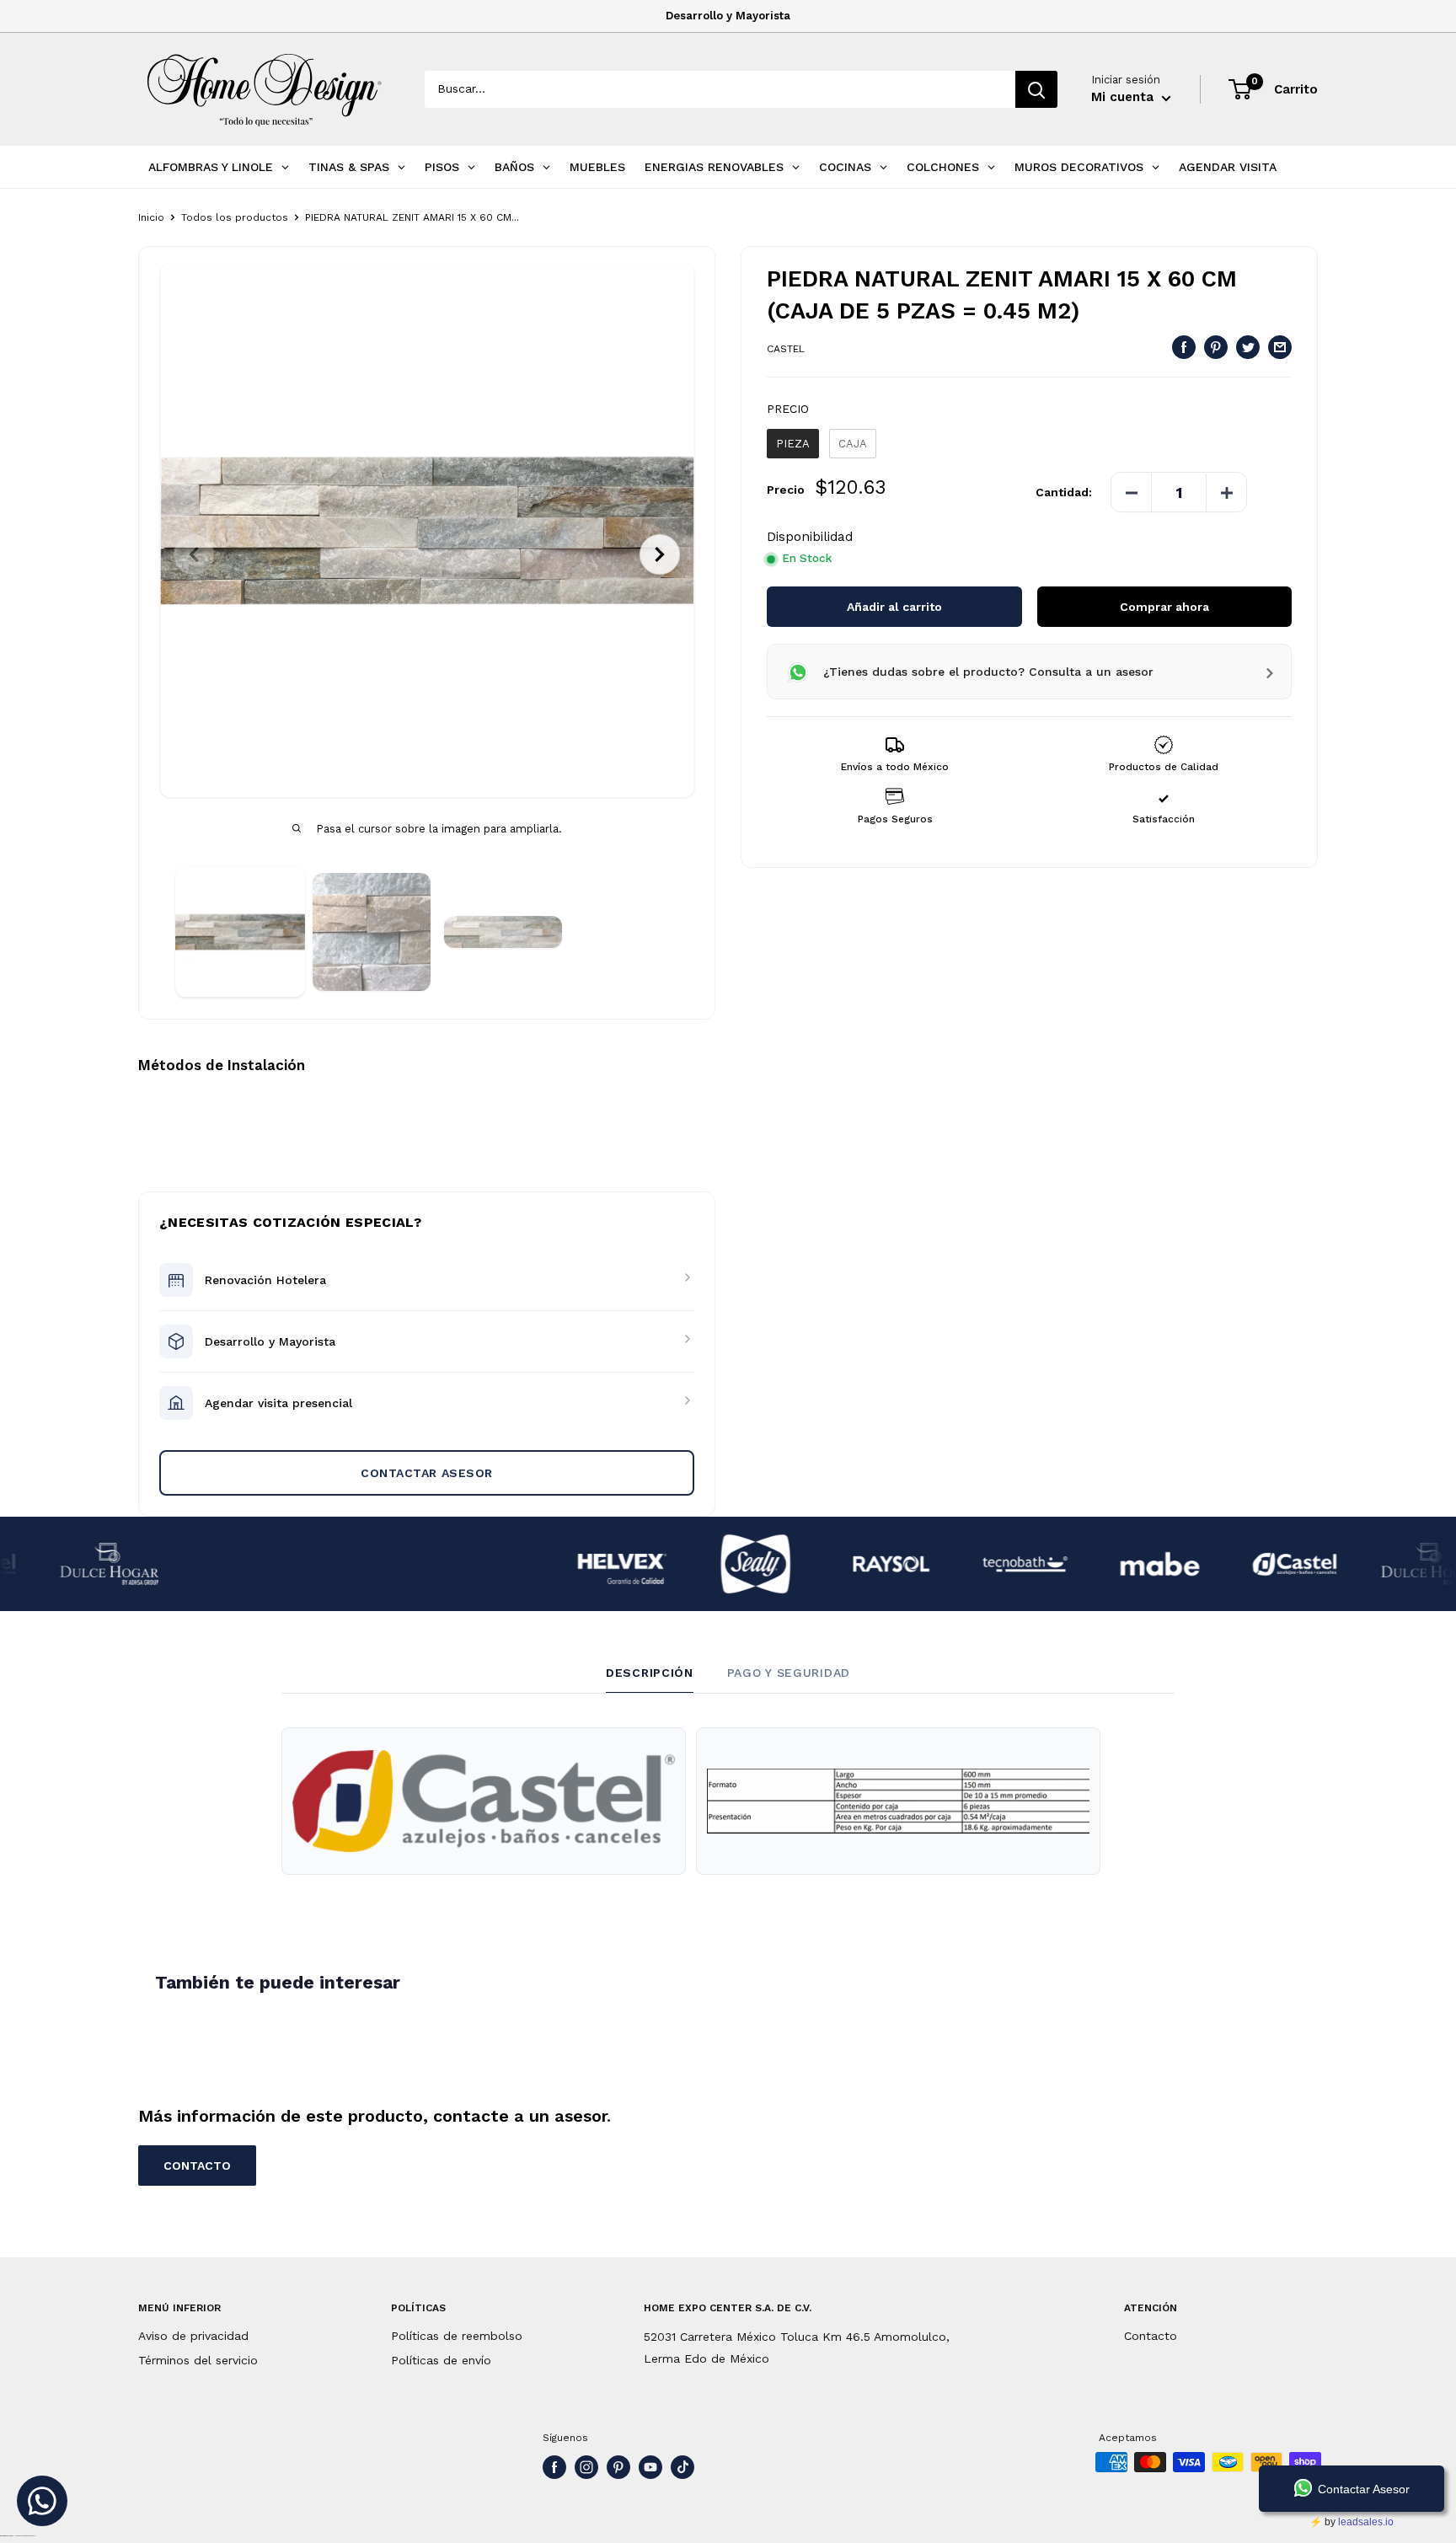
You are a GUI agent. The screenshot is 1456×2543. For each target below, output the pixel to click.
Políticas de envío (441, 2360)
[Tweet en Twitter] (1248, 348)
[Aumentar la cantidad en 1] (1226, 493)
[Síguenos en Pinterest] (618, 2467)
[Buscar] (1036, 89)
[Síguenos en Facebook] (554, 2467)
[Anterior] (194, 554)
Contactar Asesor (427, 1473)
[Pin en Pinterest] (1216, 348)
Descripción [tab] (650, 1673)
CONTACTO (197, 2166)
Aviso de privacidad (193, 2336)
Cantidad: (1064, 493)
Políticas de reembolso (457, 2336)
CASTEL (786, 350)
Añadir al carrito (894, 608)
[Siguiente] (660, 554)
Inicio (151, 217)
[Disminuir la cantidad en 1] (1132, 493)
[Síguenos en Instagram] (586, 2467)
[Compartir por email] (1280, 348)
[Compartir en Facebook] (1184, 348)
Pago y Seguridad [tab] (789, 1673)
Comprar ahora (1164, 608)
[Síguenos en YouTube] (650, 2467)
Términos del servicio (198, 2360)
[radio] (793, 444)
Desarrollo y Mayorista (728, 16)
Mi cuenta (1124, 97)
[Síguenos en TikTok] (682, 2467)
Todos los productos (235, 217)
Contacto (1151, 2336)
